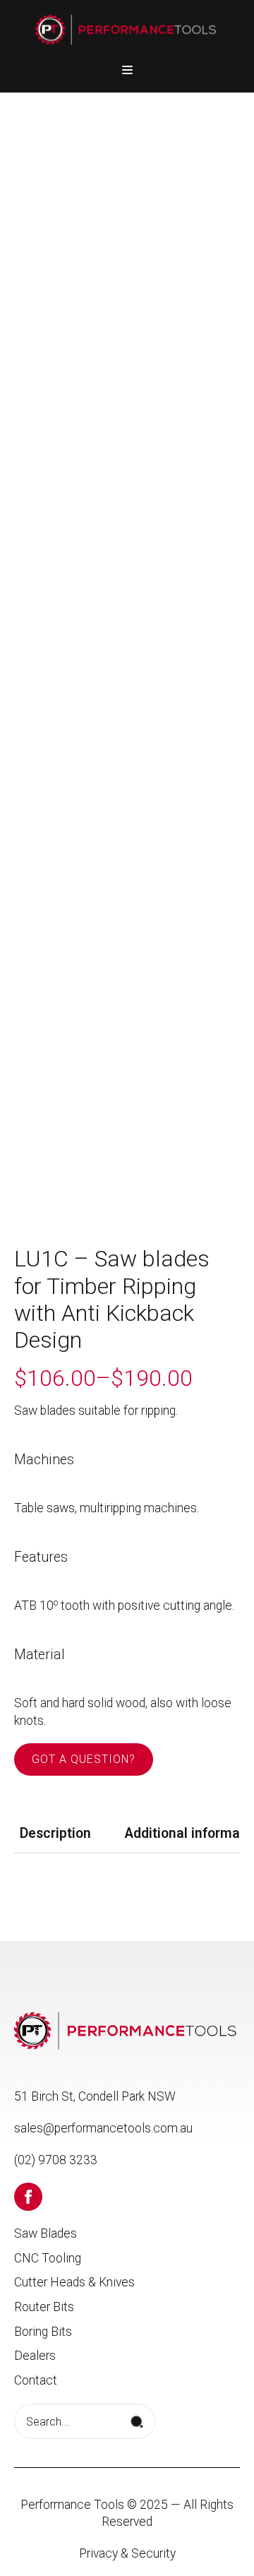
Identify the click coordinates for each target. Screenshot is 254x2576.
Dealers (35, 2356)
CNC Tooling (48, 2258)
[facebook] (28, 2197)
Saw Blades (46, 2233)
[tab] (55, 1834)
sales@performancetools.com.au (103, 2128)
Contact (36, 2380)
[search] (137, 2422)
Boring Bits (43, 2332)
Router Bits (44, 2307)
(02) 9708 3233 (56, 2160)
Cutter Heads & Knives (74, 2282)
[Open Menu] (127, 70)
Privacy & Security (127, 2553)
